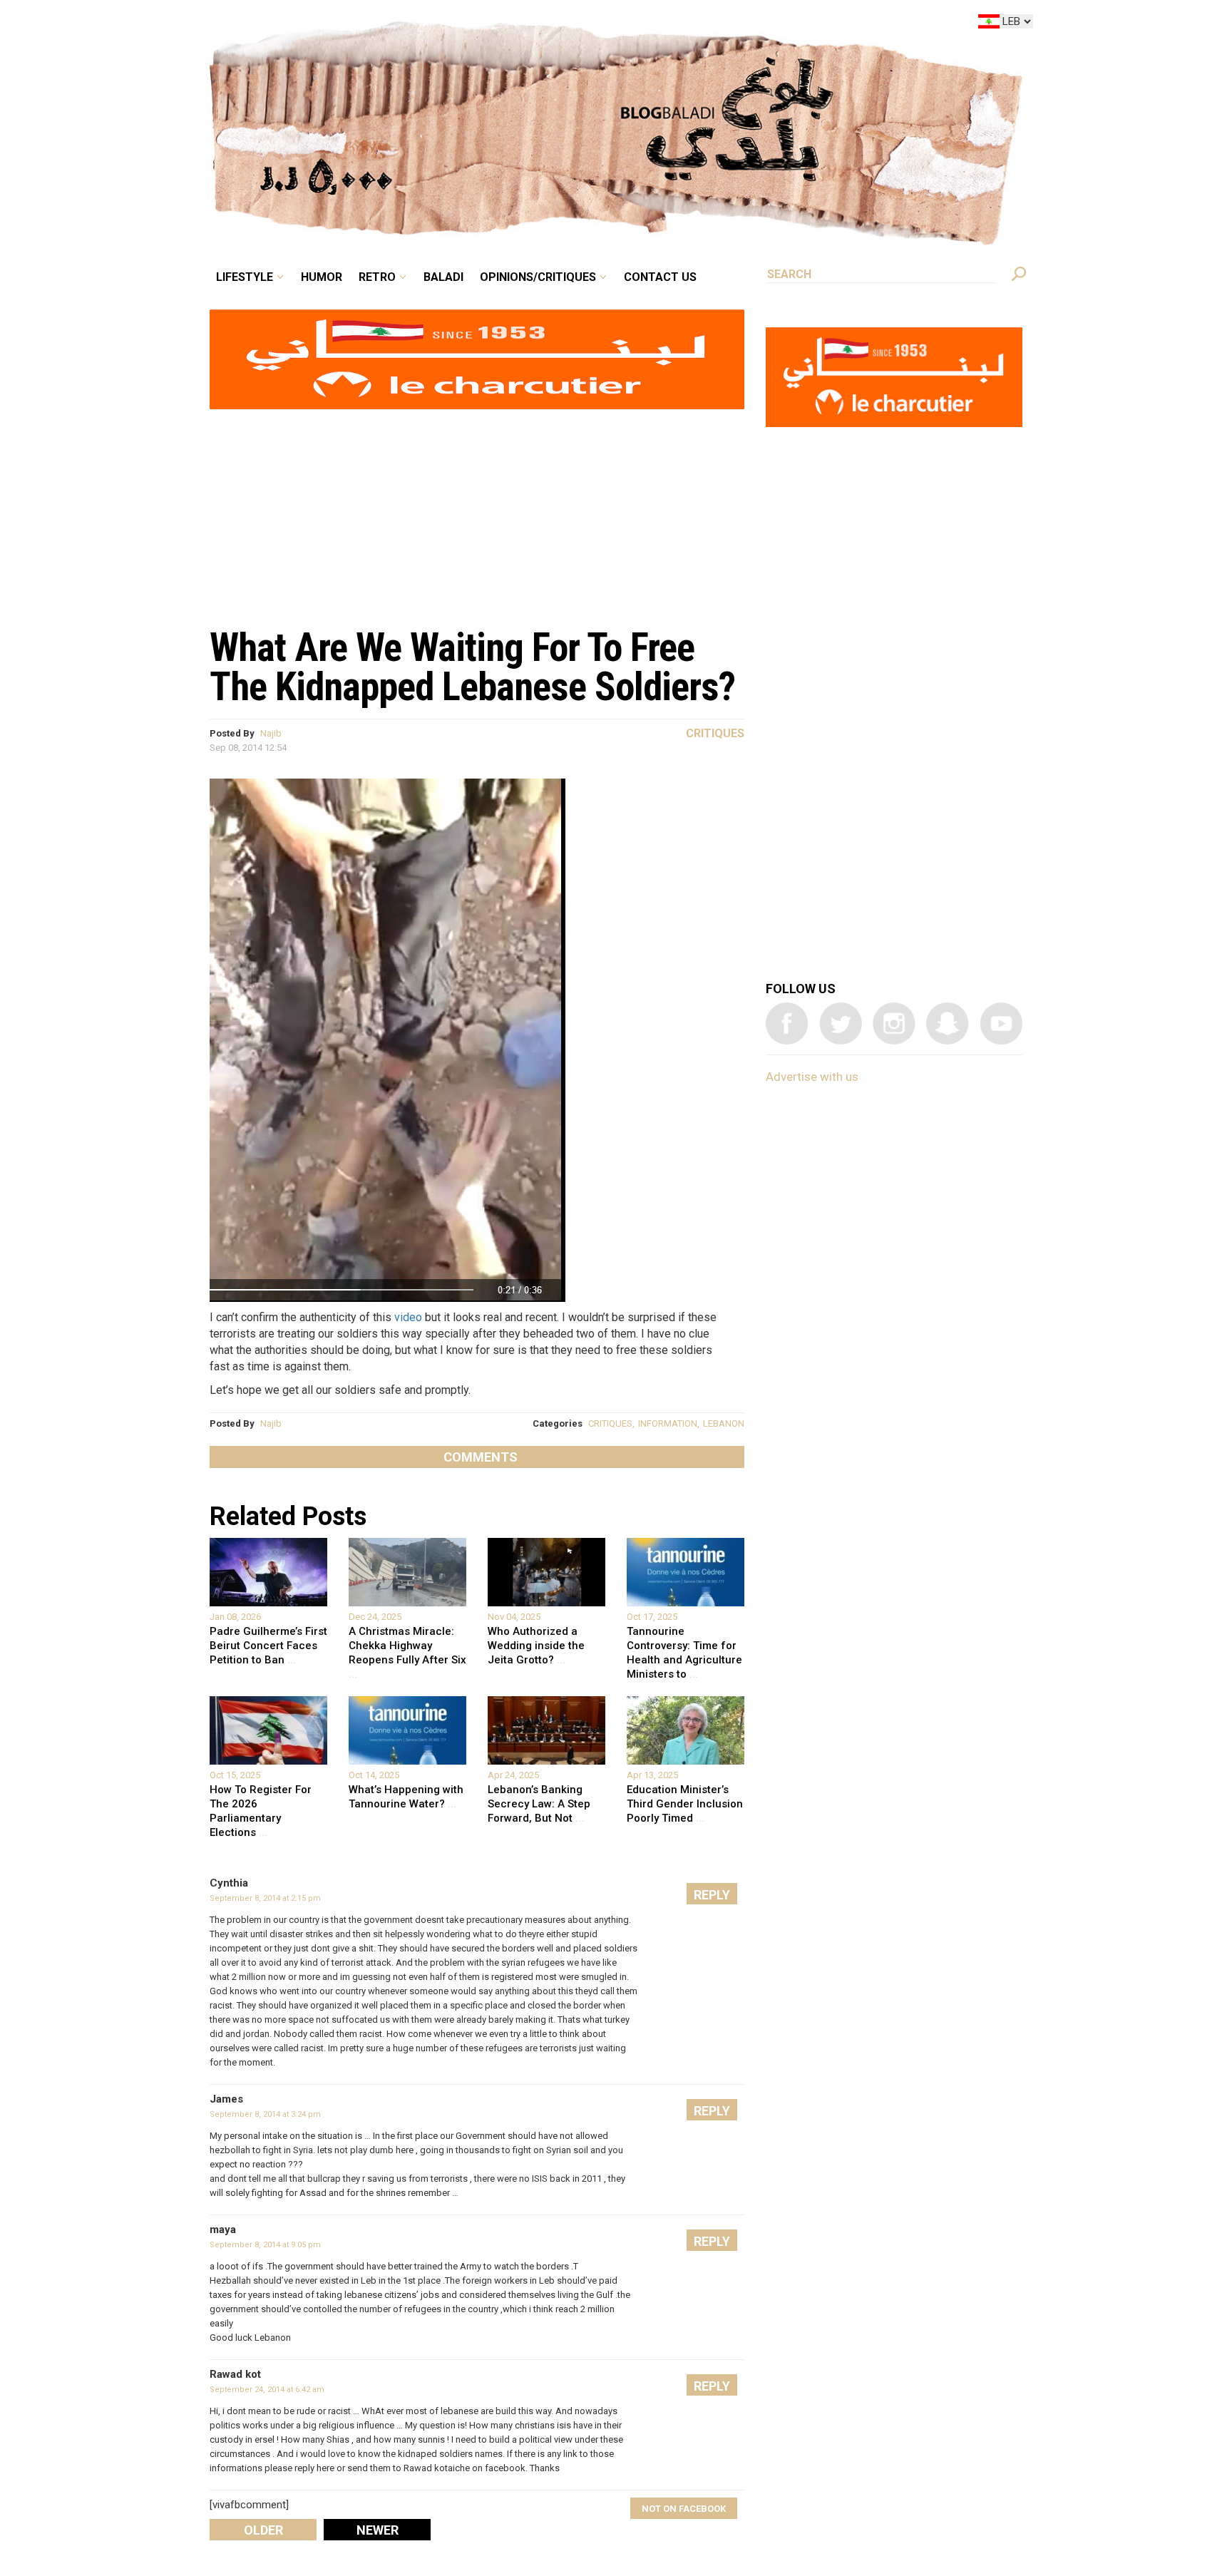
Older (263, 2530)
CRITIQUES (610, 1423)
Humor (431, 24)
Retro (476, 24)
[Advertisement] (477, 510)
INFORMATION (668, 1423)
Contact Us (719, 24)
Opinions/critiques (612, 24)
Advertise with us (812, 1077)
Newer (378, 2530)
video (408, 1317)
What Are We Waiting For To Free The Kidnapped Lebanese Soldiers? (472, 667)
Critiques (715, 733)
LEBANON (724, 1423)
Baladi (532, 24)
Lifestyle (365, 24)
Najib (271, 733)
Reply (712, 1895)
